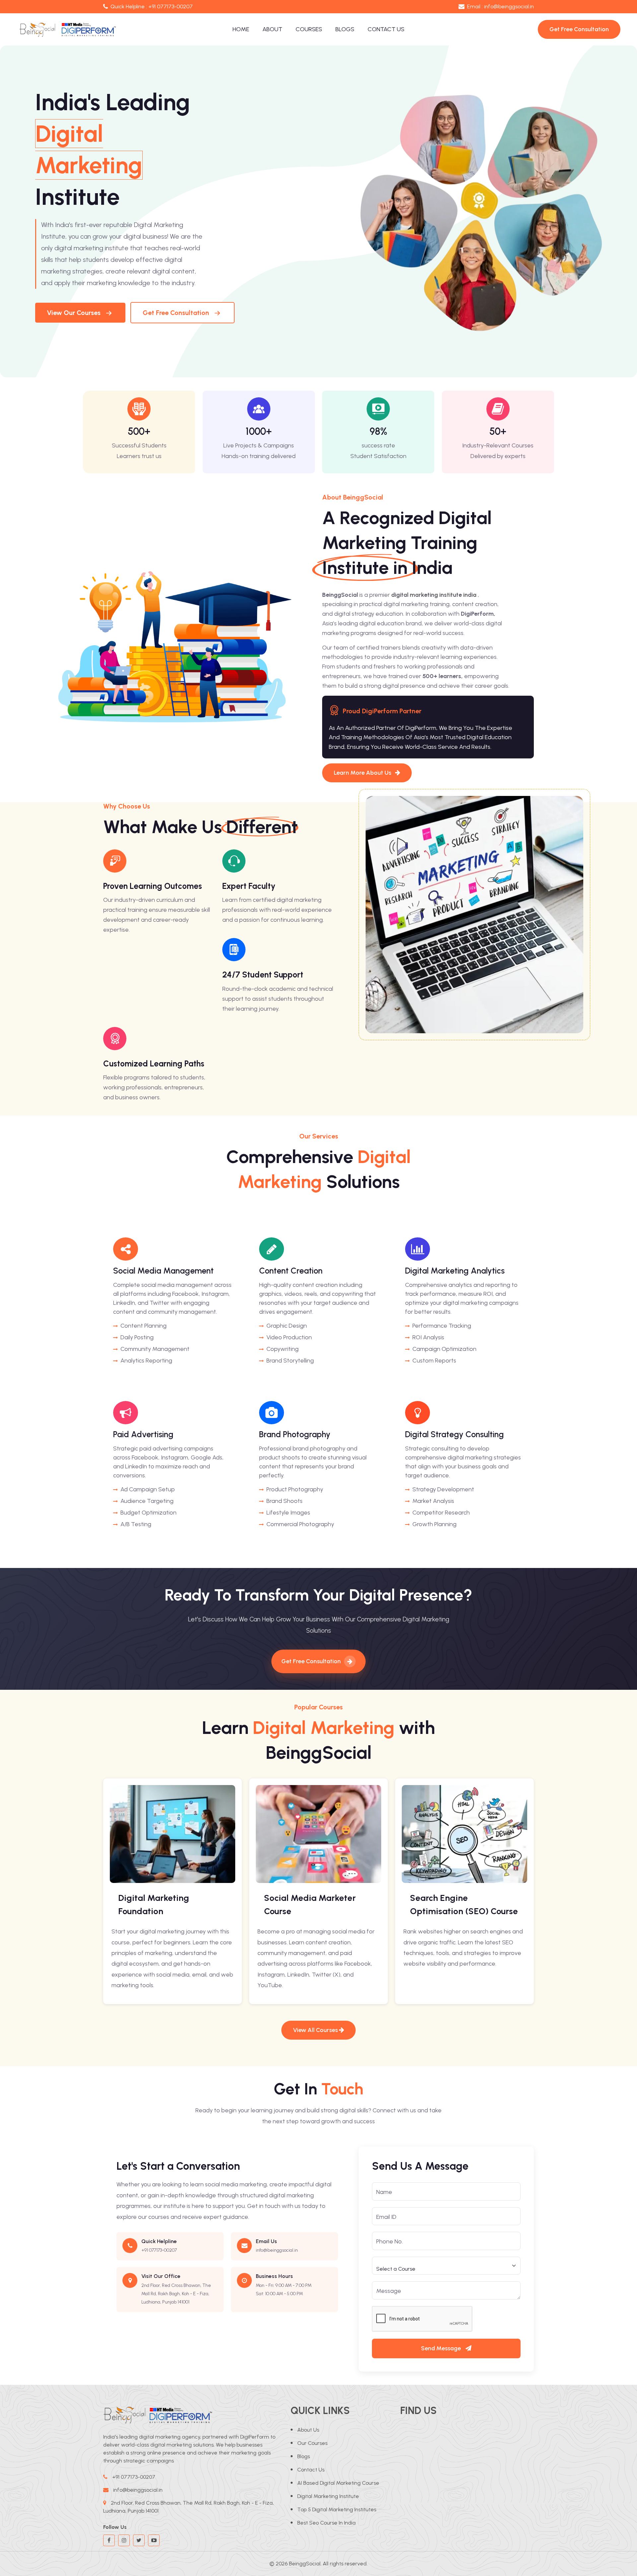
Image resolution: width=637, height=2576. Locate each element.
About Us (308, 2430)
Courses (309, 29)
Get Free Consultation (176, 313)
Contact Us (386, 29)
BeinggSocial (305, 2564)
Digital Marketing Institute (328, 2496)
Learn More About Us (363, 773)
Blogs (345, 29)
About (272, 29)
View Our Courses (74, 313)
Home (241, 29)
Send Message (442, 2348)
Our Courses (312, 2443)
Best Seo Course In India (326, 2523)
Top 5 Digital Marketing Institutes (337, 2509)
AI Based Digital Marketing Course (338, 2483)
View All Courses (316, 2030)
